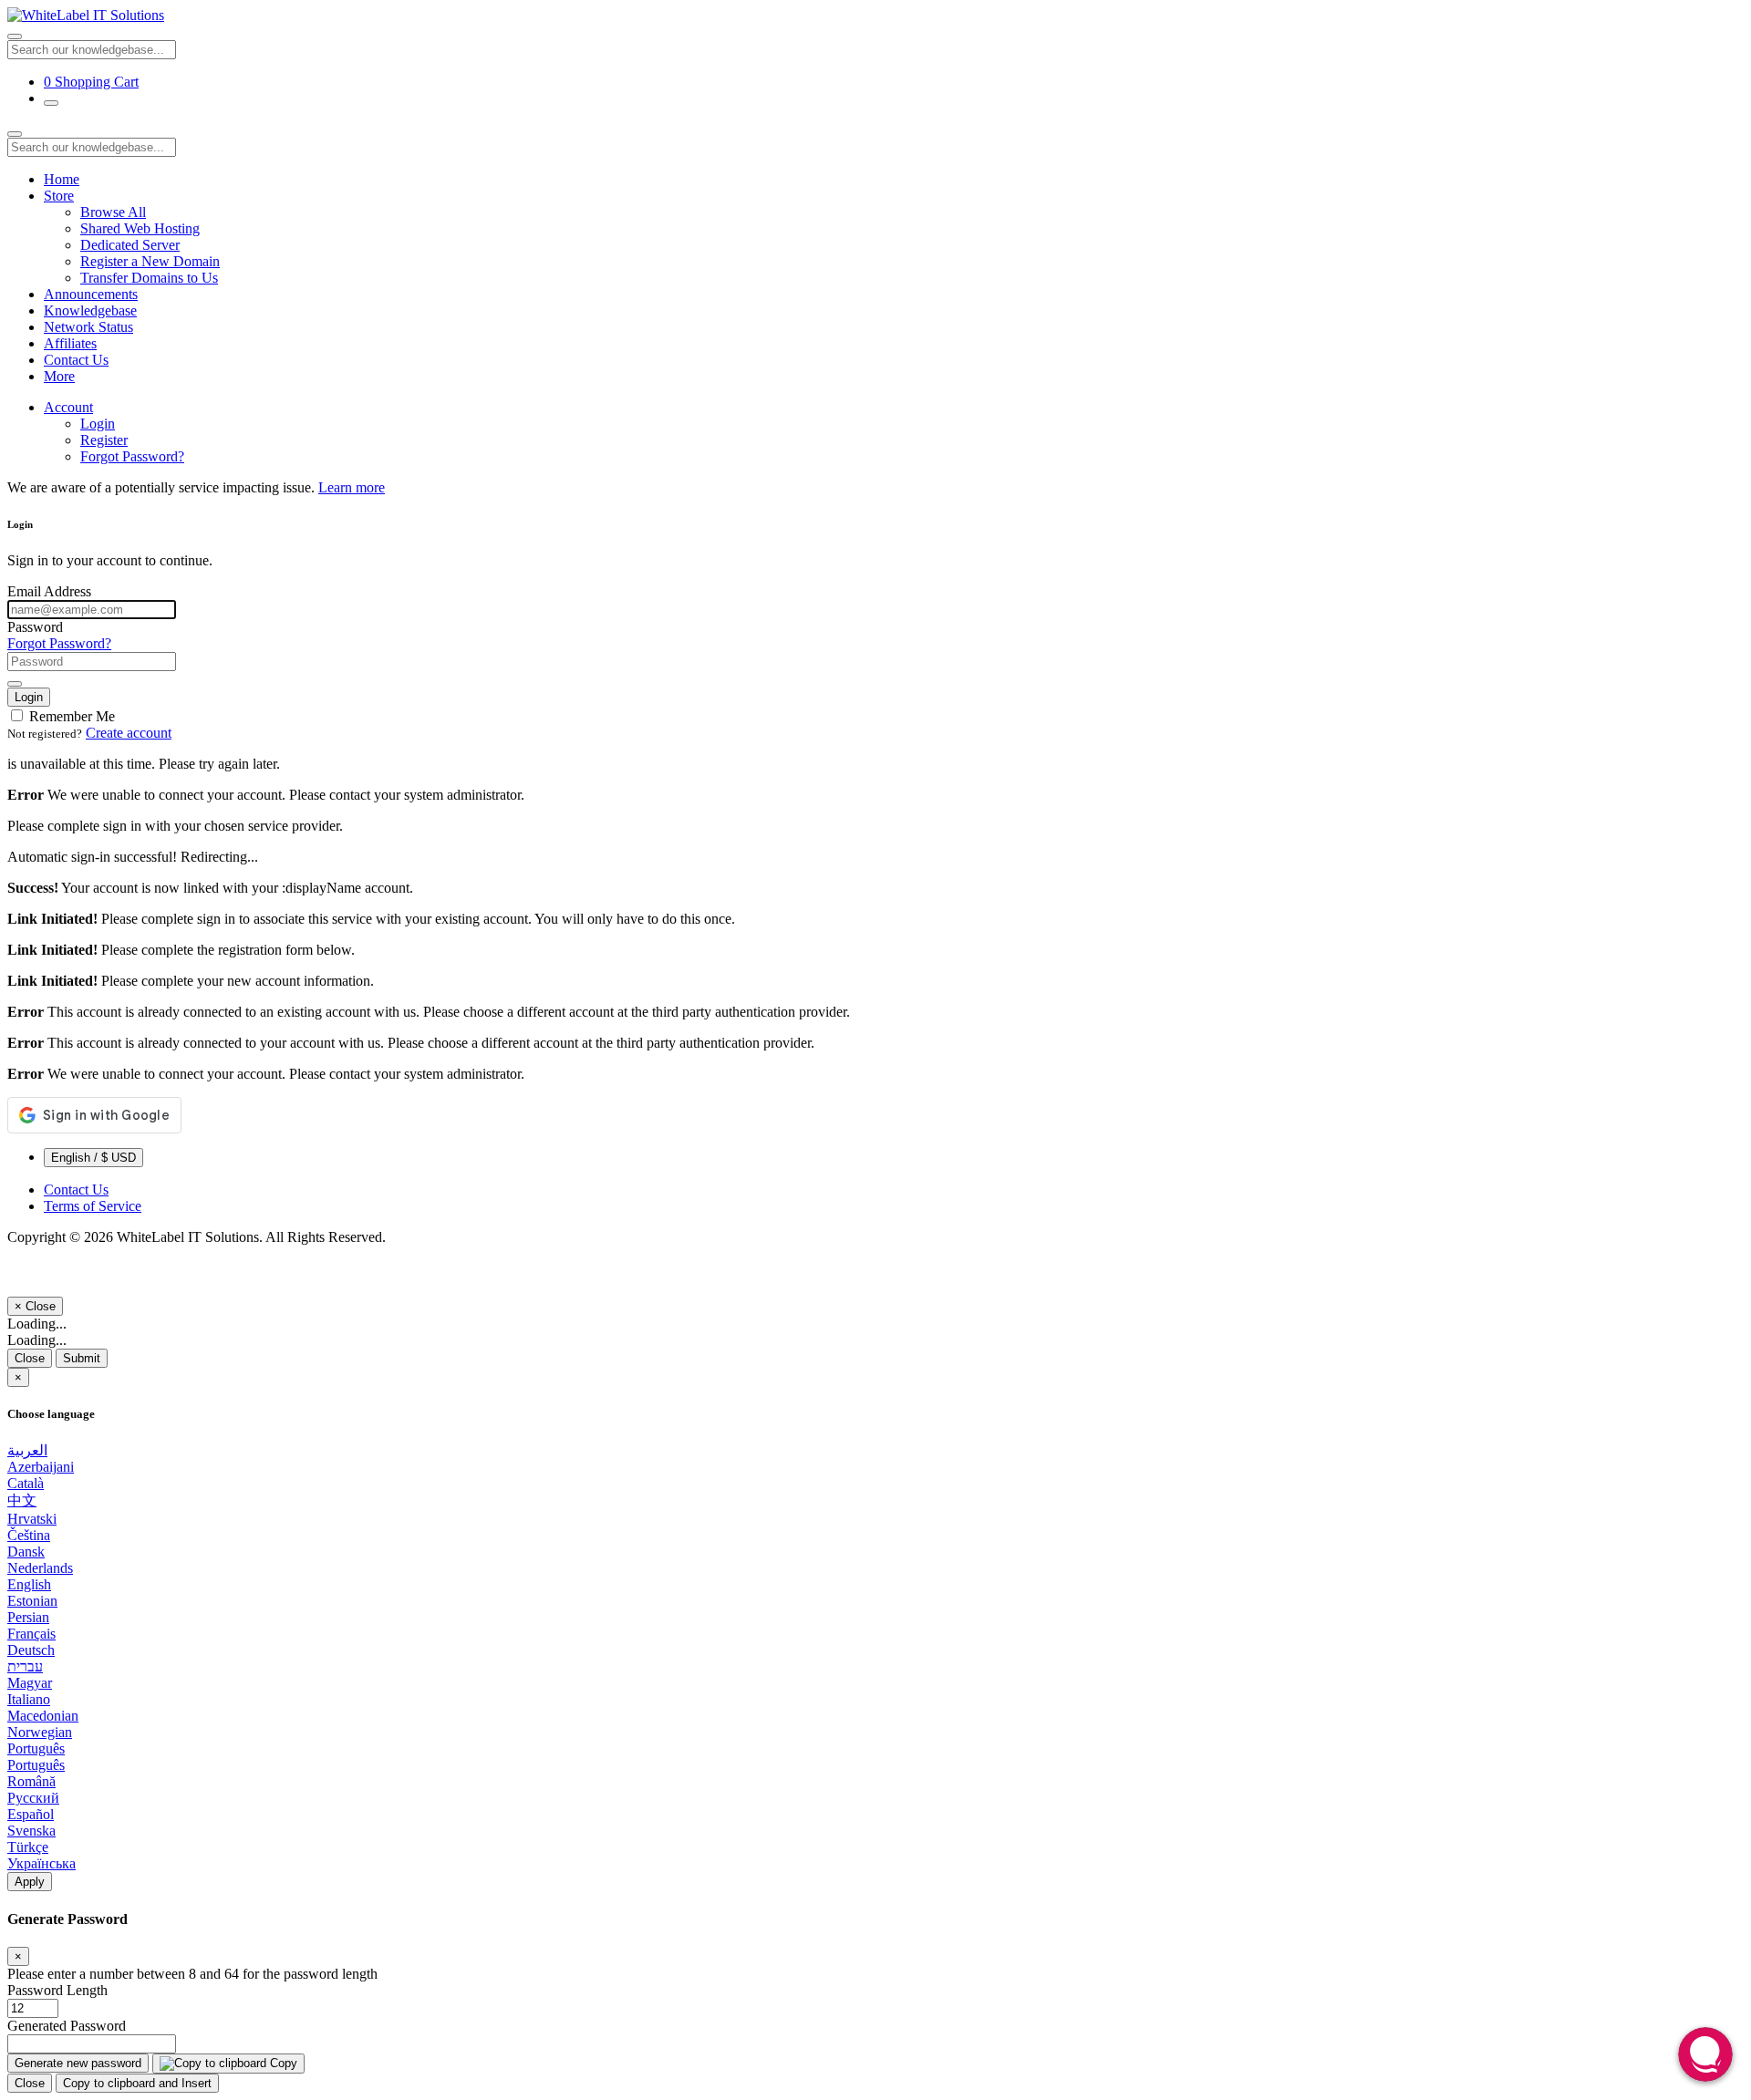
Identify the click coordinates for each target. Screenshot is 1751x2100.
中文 (22, 1500)
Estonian (32, 1601)
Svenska (31, 1831)
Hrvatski (32, 1519)
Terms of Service (93, 1206)
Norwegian (40, 1732)
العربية (27, 1450)
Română (31, 1781)
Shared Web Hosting (140, 228)
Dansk (26, 1552)
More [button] (59, 376)
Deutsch (31, 1650)
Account (68, 407)
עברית (25, 1666)
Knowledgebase (90, 310)
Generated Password (67, 2026)
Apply (30, 1882)
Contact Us (76, 360)
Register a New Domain (150, 261)
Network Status (88, 327)
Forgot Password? (132, 456)
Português (36, 1748)
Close (30, 1358)
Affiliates (70, 343)
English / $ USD (93, 1158)
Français (31, 1634)
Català (26, 1483)
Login (98, 424)
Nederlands (40, 1568)
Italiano (29, 1699)
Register (104, 440)
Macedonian (43, 1716)
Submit (82, 1358)
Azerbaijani (41, 1467)
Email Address (49, 591)
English (29, 1584)
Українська (41, 1863)
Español (31, 1814)
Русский (33, 1798)
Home (62, 179)
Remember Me (70, 716)
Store (59, 196)
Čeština (29, 1535)
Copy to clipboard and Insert (137, 2083)
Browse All (113, 212)
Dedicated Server (130, 245)
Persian (28, 1617)
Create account (129, 733)
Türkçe (28, 1847)
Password (35, 627)
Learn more (352, 487)
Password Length (57, 1990)
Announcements (91, 294)
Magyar (30, 1683)
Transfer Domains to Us (149, 278)
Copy (282, 2063)
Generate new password (78, 2063)
